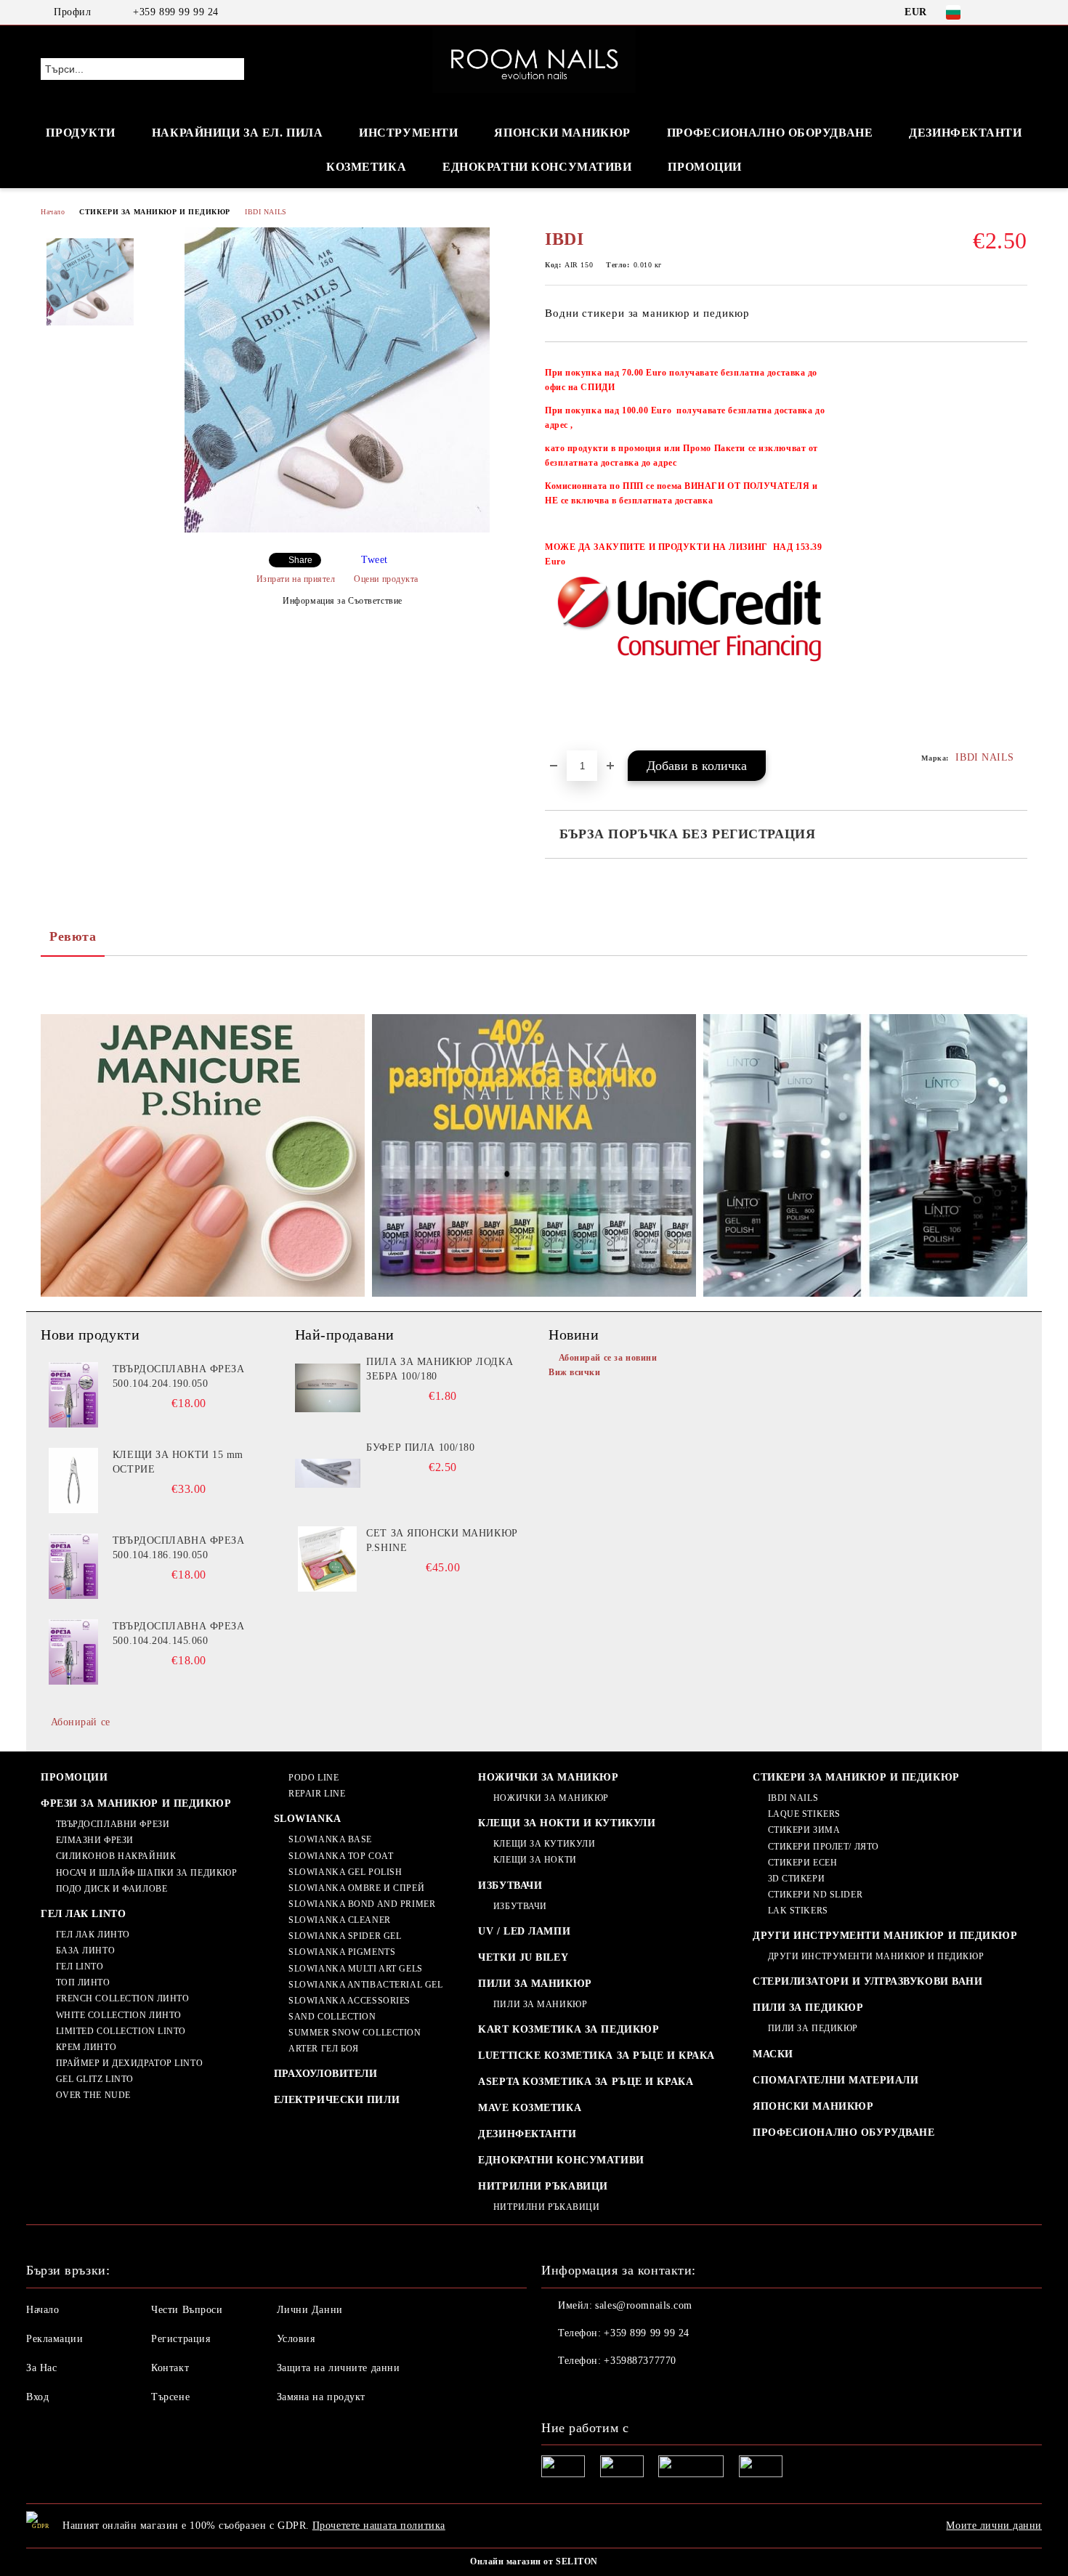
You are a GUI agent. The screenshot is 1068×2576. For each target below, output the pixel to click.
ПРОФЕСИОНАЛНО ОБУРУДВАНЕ (844, 2133)
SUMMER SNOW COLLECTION (355, 2033)
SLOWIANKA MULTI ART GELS (355, 1969)
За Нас (41, 2368)
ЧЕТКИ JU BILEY (523, 1957)
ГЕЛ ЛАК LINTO (83, 1914)
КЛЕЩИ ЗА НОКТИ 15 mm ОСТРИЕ (178, 1462)
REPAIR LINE (317, 1794)
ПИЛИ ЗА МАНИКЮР (535, 1984)
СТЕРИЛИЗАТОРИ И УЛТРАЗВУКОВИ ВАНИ (867, 1981)
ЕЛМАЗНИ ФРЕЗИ (95, 1840)
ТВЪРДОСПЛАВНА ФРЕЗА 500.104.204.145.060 (179, 1633)
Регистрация (181, 2339)
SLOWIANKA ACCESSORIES (349, 2001)
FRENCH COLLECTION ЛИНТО (122, 1998)
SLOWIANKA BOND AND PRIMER (362, 1904)
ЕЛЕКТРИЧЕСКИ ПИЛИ (337, 2100)
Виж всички (575, 1372)
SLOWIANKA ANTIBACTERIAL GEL (365, 1985)
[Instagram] (1019, 12)
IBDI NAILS (266, 212)
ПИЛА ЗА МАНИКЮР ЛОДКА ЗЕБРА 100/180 (440, 1369)
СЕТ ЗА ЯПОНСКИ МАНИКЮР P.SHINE (442, 1540)
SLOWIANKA (308, 1819)
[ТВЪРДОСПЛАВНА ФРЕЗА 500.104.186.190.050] (73, 1566)
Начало (53, 212)
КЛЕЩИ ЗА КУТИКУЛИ (544, 1844)
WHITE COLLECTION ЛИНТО (119, 2015)
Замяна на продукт (321, 2397)
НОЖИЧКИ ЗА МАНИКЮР (548, 1777)
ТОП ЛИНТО (83, 1982)
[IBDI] (337, 529)
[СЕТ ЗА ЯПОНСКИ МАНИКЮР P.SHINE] (328, 1559)
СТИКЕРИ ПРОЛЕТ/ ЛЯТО (824, 1847)
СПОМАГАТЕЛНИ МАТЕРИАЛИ (836, 2080)
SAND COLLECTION (332, 2017)
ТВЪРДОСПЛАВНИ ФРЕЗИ (113, 1824)
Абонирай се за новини (608, 1358)
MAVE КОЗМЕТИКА (530, 2108)
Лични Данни (310, 2310)
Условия (296, 2339)
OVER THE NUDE (93, 2095)
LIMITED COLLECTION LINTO (121, 2031)
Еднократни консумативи (537, 167)
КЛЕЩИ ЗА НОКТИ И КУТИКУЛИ (567, 1823)
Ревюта (73, 936)
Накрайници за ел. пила (237, 133)
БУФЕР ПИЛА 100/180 (420, 1447)
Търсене (170, 2397)
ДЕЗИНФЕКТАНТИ (965, 133)
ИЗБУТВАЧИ (510, 1886)
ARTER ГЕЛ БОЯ (323, 2049)
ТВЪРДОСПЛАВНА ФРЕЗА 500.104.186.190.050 (179, 1548)
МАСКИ (773, 2054)
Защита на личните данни (339, 2368)
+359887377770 (640, 2361)
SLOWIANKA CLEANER (340, 1920)
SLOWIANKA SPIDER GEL (345, 1936)
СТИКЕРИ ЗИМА (804, 1830)
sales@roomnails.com (644, 2305)
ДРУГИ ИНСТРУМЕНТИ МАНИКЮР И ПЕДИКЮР (885, 1936)
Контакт (170, 2368)
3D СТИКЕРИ (796, 1879)
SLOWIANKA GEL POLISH (345, 1872)
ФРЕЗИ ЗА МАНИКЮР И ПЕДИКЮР (136, 1803)
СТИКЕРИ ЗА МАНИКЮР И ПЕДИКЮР (155, 212)
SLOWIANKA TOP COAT (341, 1856)
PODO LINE (313, 1778)
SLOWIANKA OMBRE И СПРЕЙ (356, 1888)
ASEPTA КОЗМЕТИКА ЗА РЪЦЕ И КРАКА (586, 2082)
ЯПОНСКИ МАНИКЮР (562, 133)
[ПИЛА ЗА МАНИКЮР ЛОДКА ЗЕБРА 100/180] (328, 1388)
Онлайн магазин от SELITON (534, 2561)
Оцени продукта (386, 579)
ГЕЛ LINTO (80, 1967)
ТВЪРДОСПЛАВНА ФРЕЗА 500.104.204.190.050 (179, 1376)
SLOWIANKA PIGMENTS (342, 1952)
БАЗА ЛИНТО (85, 1951)
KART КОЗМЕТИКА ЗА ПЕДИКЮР (569, 2029)
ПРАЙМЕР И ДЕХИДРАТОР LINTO (129, 2063)
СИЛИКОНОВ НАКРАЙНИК (116, 1856)
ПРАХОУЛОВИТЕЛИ (326, 2074)
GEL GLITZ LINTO (95, 2079)
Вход (37, 2397)
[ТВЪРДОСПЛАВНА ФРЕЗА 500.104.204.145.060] (73, 1652)
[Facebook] (998, 12)
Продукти (80, 133)
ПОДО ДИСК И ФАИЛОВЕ (112, 1889)
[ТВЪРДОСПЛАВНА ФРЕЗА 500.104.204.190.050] (73, 1395)
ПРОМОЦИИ (704, 167)
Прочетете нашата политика (379, 2526)
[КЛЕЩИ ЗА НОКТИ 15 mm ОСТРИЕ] (73, 1481)
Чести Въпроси (187, 2310)
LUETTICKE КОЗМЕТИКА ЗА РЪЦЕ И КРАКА (596, 2055)
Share (300, 560)
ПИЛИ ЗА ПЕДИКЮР (808, 2008)
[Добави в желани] (1017, 554)
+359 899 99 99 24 (176, 12)
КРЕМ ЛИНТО (86, 2047)
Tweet (375, 560)
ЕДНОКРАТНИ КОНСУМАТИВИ (561, 2160)
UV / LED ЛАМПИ (524, 1931)
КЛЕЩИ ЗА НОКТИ (535, 1860)
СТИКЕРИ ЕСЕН (802, 1863)
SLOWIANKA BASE (330, 1839)
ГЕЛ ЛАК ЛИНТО (93, 1935)
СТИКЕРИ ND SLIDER (815, 1895)
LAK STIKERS (798, 1911)
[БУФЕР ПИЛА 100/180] (328, 1473)
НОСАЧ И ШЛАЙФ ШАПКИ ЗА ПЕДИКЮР (146, 1873)
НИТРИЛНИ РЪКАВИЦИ (543, 2186)
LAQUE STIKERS (804, 1814)
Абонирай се (81, 1722)
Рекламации (55, 2339)
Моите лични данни (994, 2526)
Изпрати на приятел (296, 579)
